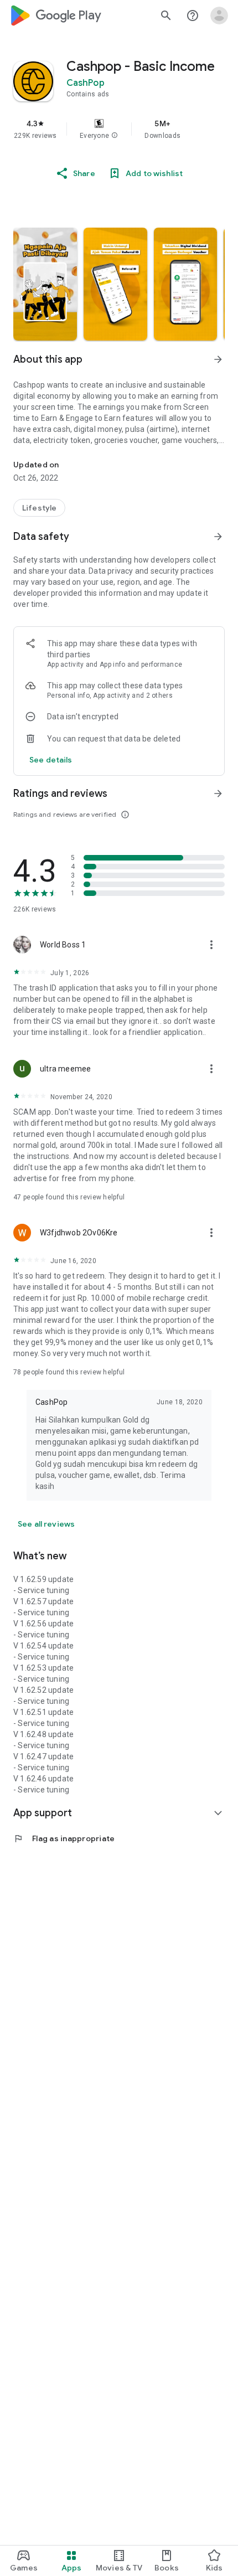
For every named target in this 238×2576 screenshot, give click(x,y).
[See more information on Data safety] (218, 537)
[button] (115, 136)
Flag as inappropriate (64, 1838)
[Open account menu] (219, 16)
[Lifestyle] (39, 508)
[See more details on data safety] (51, 760)
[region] (119, 129)
